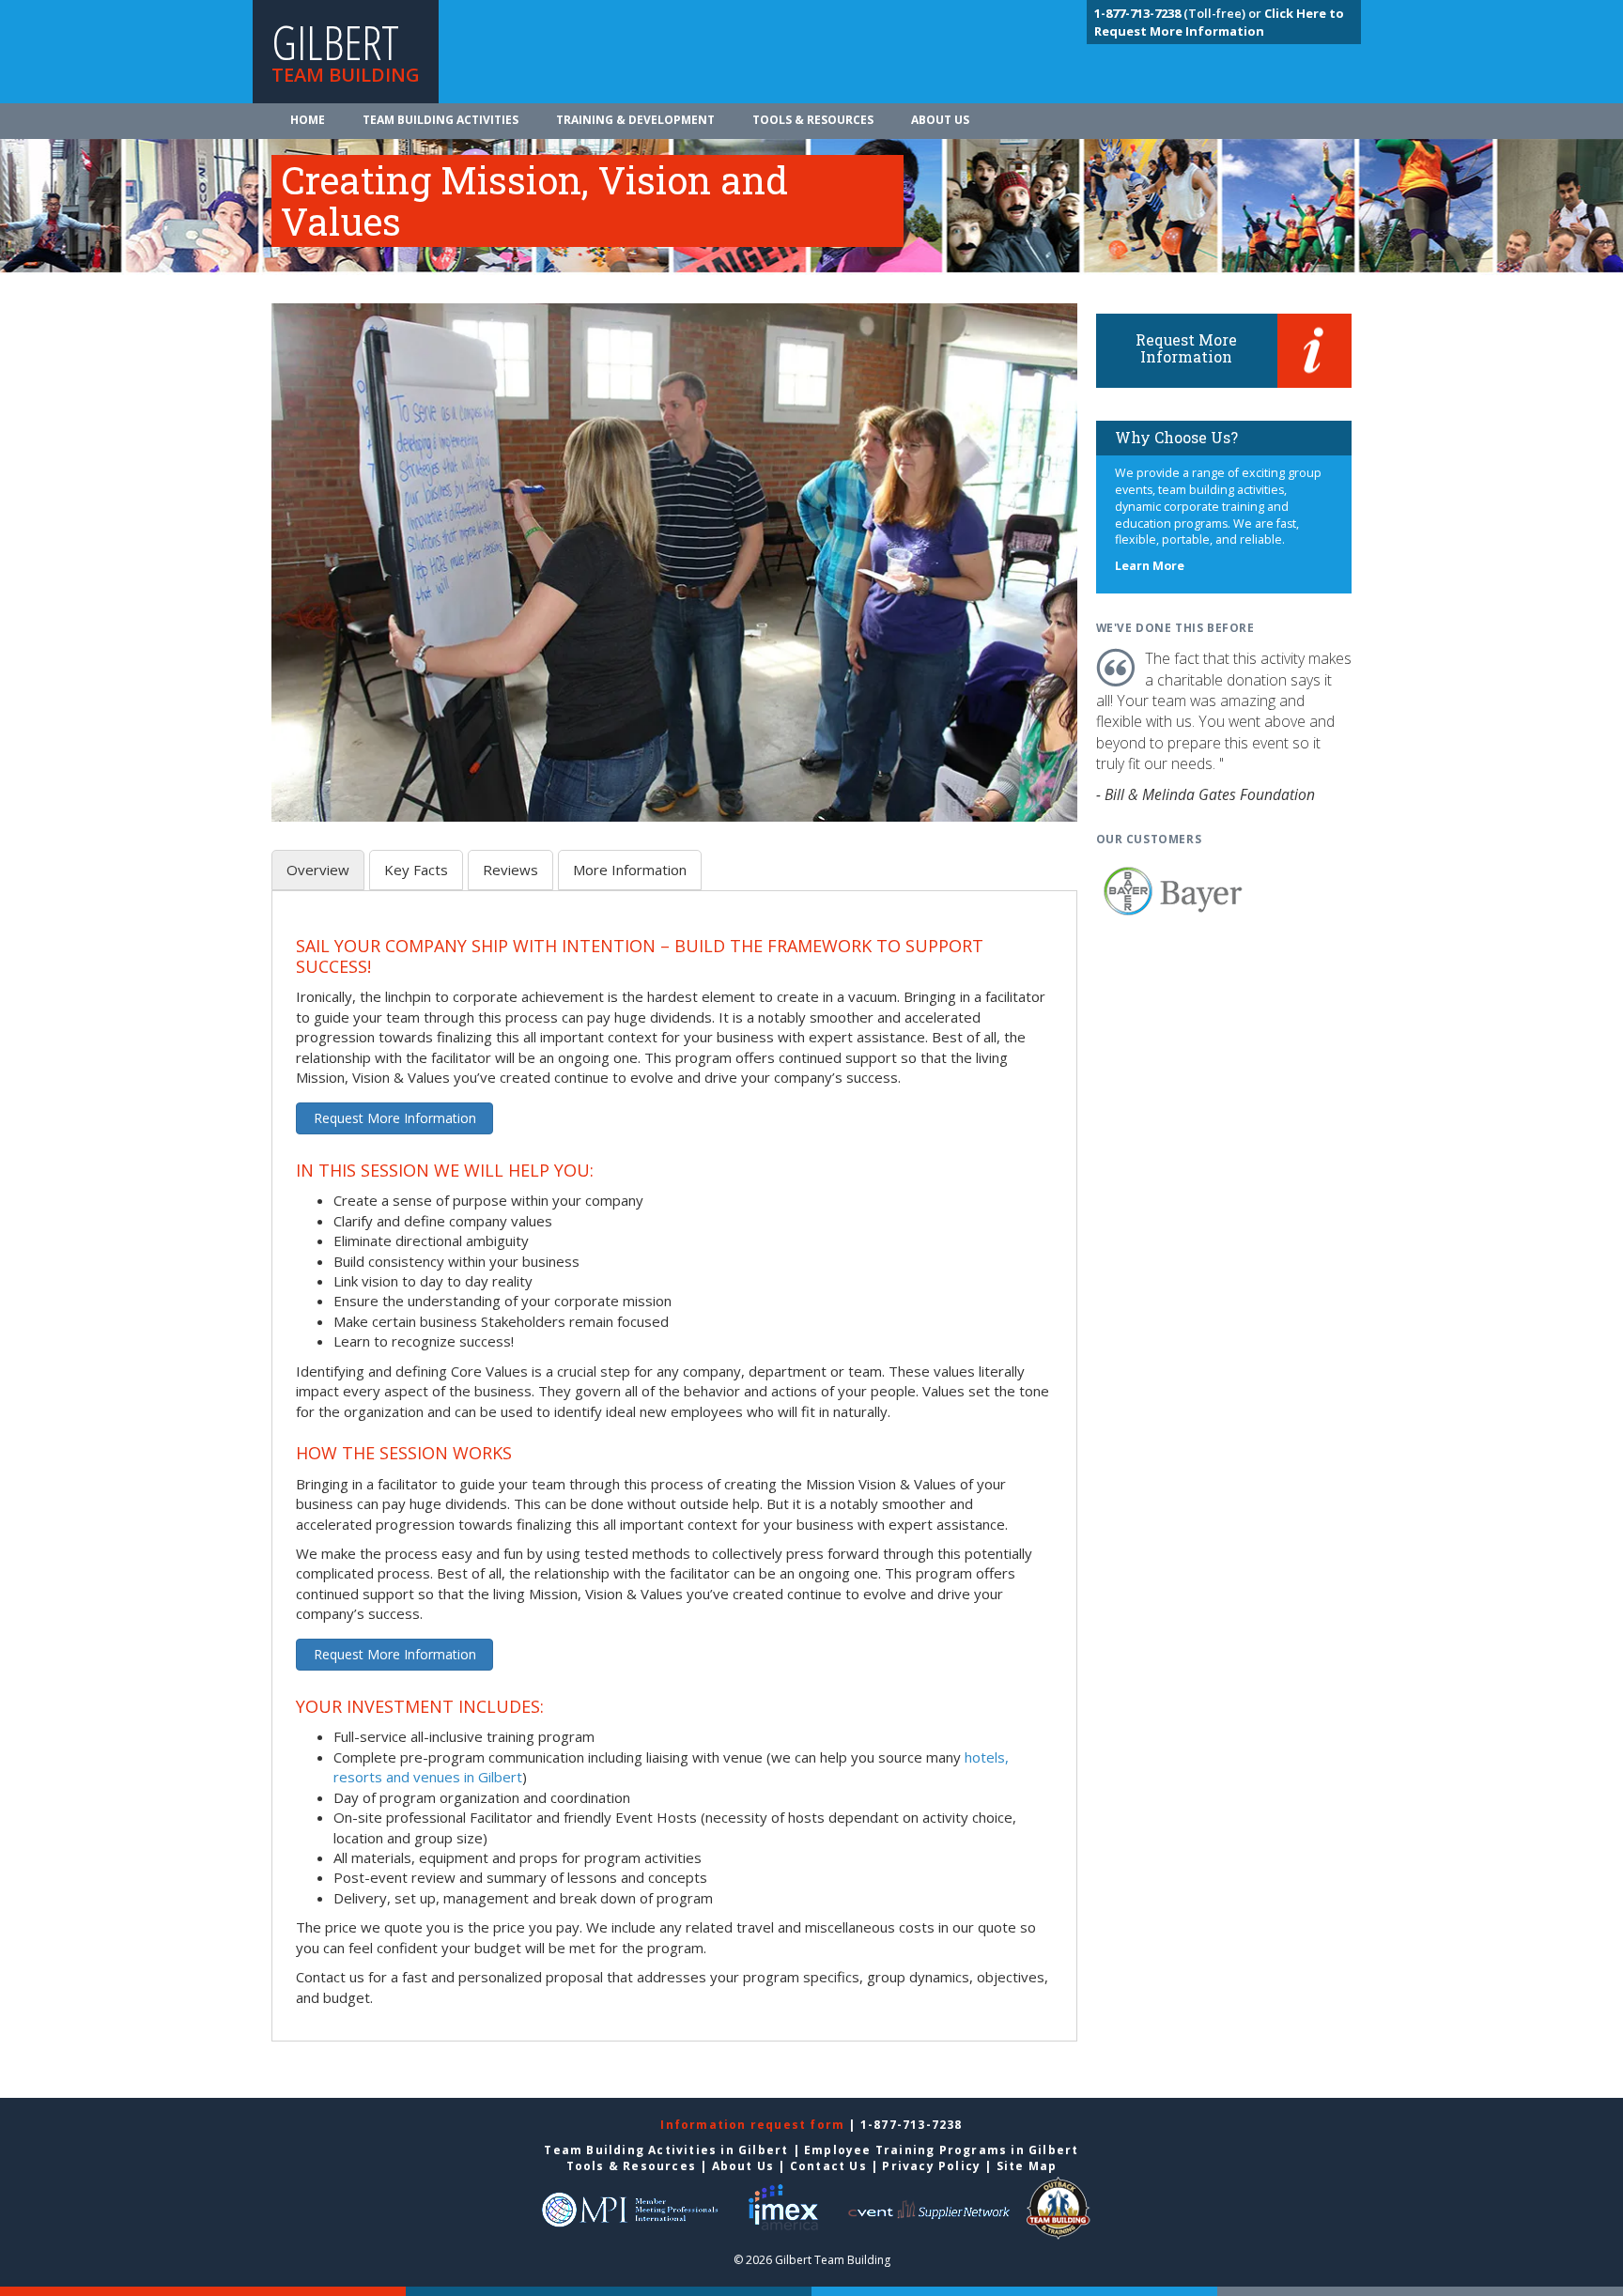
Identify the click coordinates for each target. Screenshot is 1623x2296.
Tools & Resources (813, 120)
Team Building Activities (441, 120)
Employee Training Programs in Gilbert (941, 2150)
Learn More (1150, 566)
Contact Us (828, 2166)
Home (308, 120)
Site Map (1027, 2166)
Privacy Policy (931, 2166)
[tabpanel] (674, 1472)
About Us (940, 120)
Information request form (754, 2125)
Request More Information (395, 1118)
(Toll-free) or (1179, 13)
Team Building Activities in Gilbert (666, 2150)
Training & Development (635, 120)
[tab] (318, 870)
